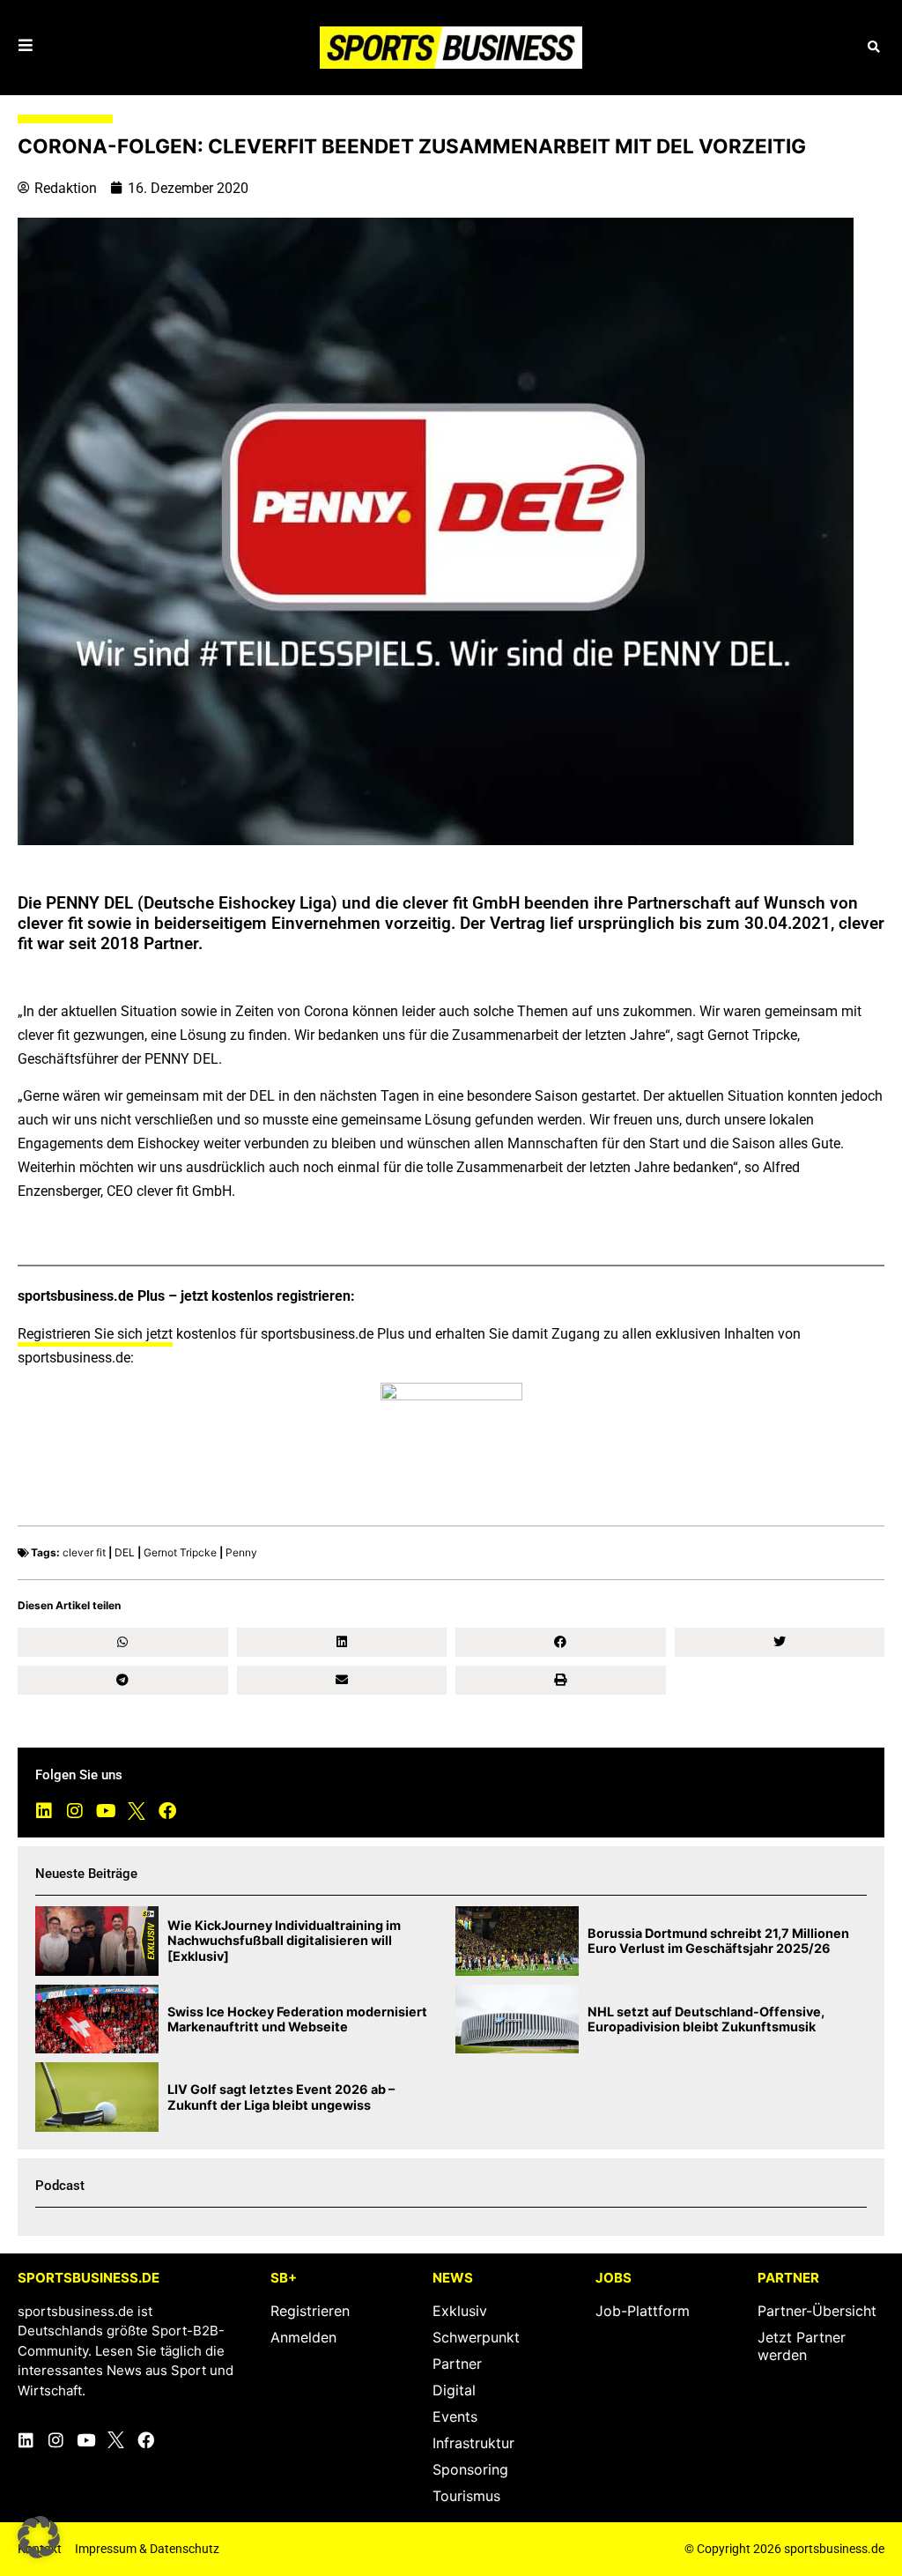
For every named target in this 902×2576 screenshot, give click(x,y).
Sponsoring (470, 2469)
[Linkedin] (44, 1811)
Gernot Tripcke (180, 1552)
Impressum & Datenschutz (147, 2549)
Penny (241, 1552)
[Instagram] (75, 1811)
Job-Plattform (643, 2311)
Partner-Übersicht (817, 2311)
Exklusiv (460, 2311)
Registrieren (310, 2311)
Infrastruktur (473, 2443)
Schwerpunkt (476, 2337)
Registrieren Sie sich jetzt (95, 1334)
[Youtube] (106, 1811)
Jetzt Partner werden (802, 2346)
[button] (873, 47)
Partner (457, 2364)
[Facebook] (167, 1811)
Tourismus (466, 2496)
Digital (454, 2390)
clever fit (84, 1552)
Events (455, 2416)
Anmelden (303, 2337)
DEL (125, 1552)
